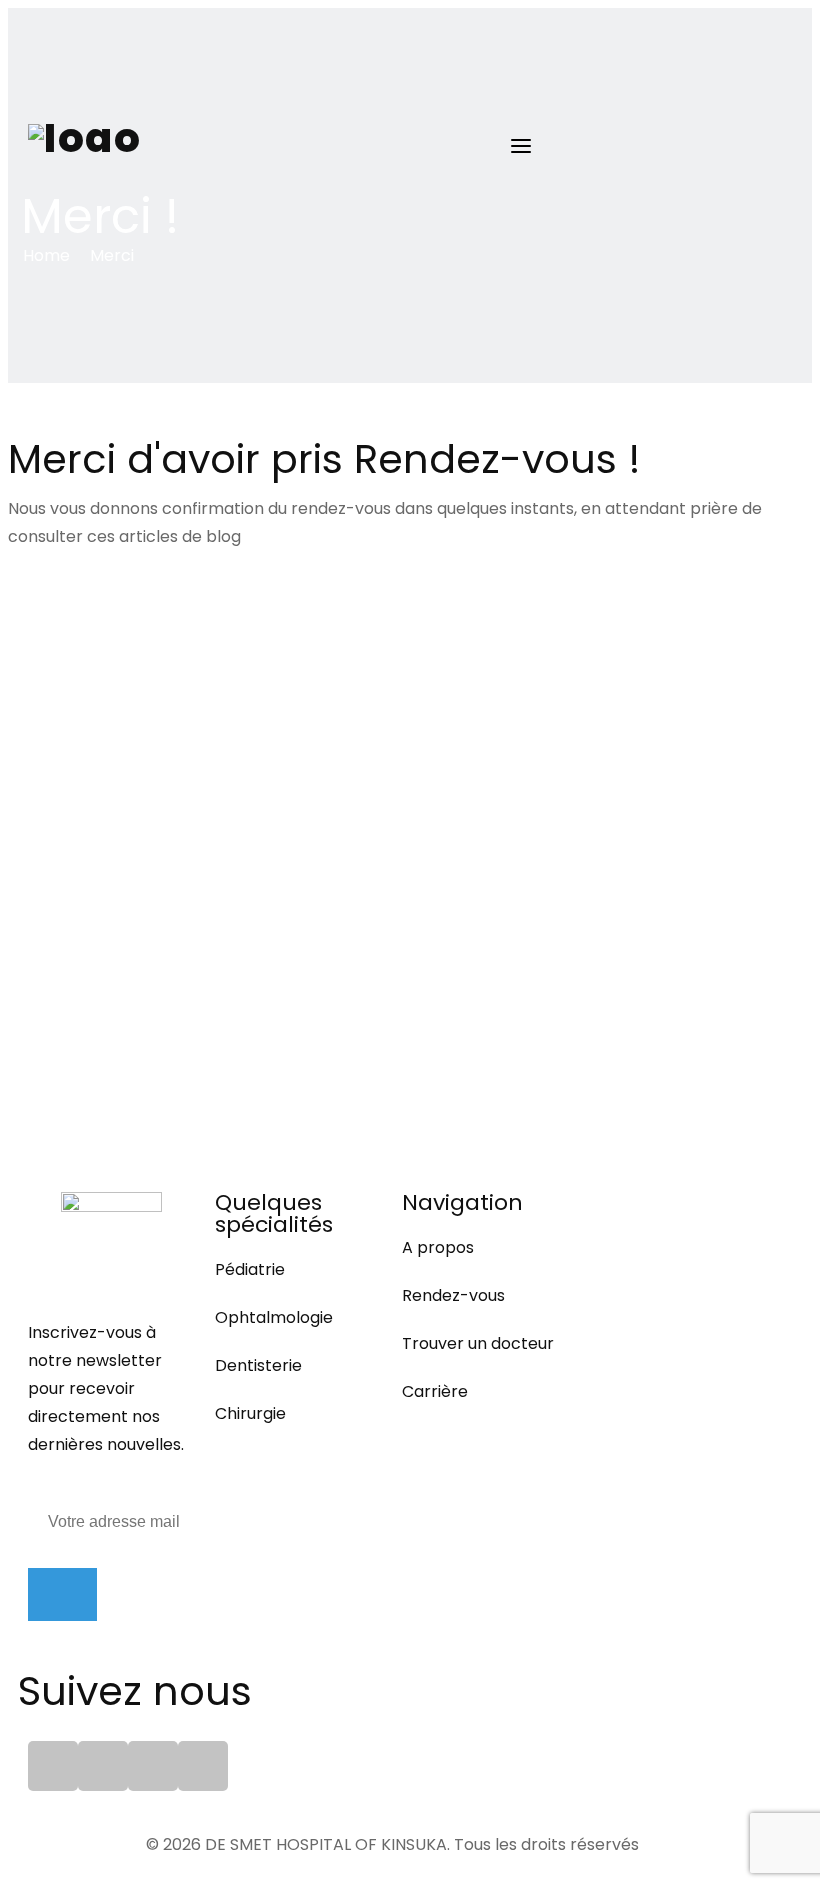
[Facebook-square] (53, 1766)
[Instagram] (203, 1766)
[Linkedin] (103, 1766)
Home (46, 255)
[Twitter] (153, 1766)
